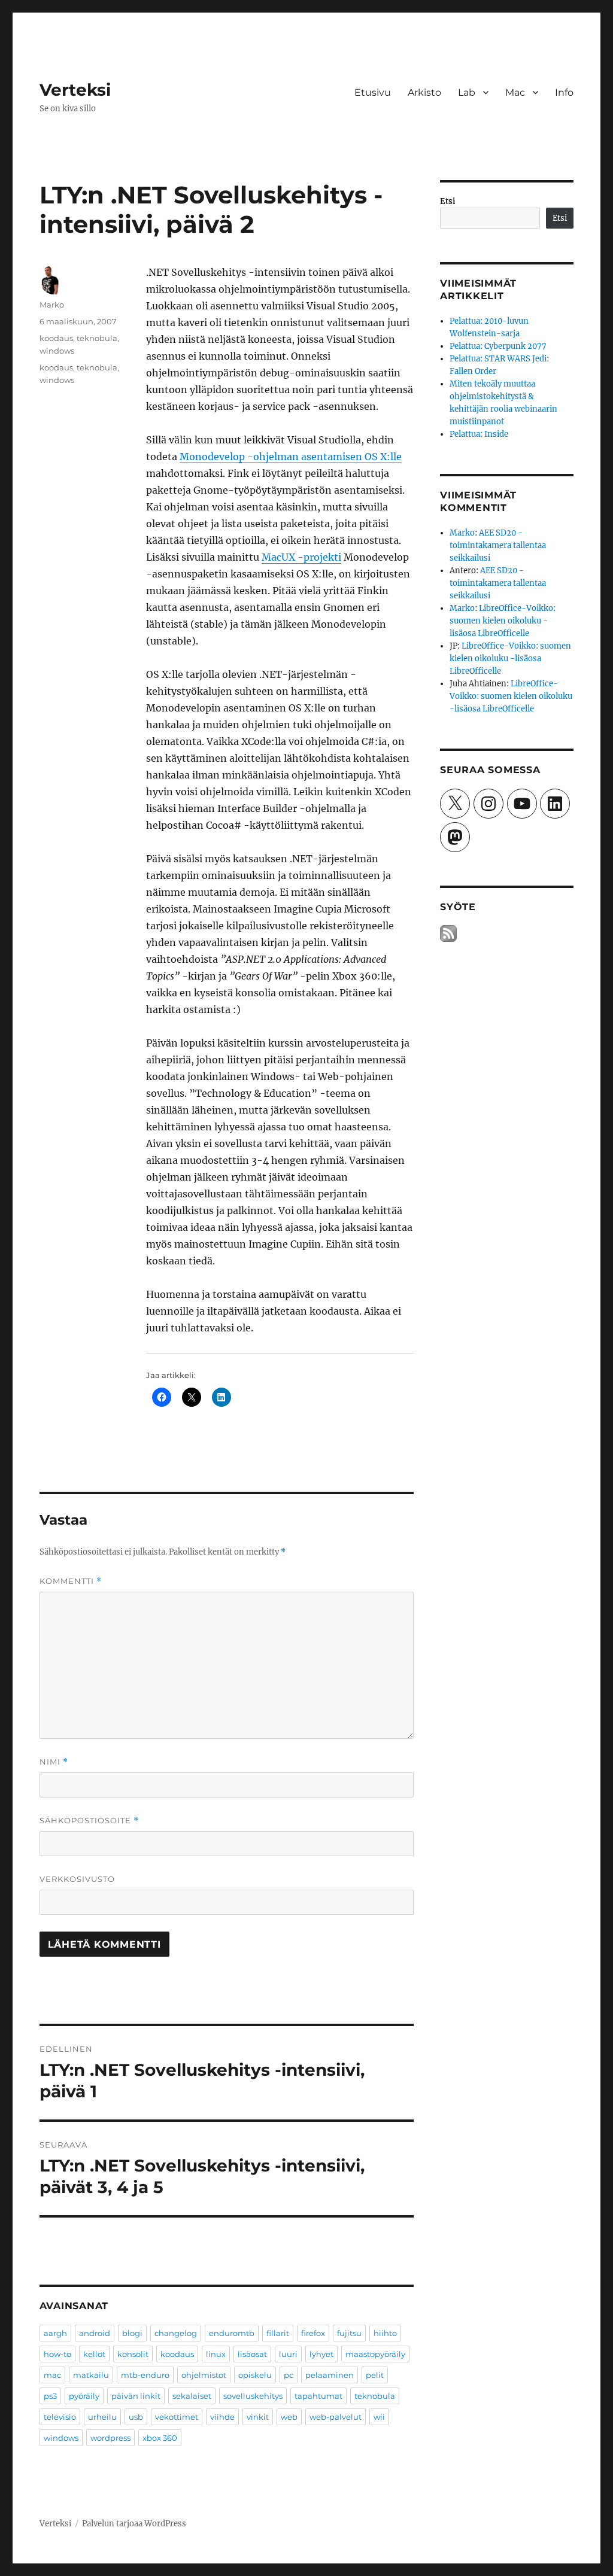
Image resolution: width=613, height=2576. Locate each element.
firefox (313, 2333)
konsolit (133, 2354)
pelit (375, 2375)
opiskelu (255, 2375)
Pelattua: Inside (479, 434)
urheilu (102, 2417)
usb (136, 2417)
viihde (222, 2417)
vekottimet (177, 2417)
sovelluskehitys (253, 2396)
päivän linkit (136, 2396)
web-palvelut (336, 2417)
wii (379, 2417)
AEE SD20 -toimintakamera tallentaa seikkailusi (498, 545)
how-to (57, 2354)
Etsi (448, 201)
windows (57, 351)
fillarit (278, 2333)
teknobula (97, 338)
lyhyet (321, 2354)
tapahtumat (318, 2396)
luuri (288, 2354)
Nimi (54, 1762)
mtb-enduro (145, 2375)
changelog (176, 2333)
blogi (132, 2333)
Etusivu (373, 92)
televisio (60, 2417)
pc (289, 2375)
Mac (515, 92)
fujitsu (349, 2333)
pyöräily (84, 2396)
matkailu (91, 2375)
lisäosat (252, 2354)
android (95, 2333)
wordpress (110, 2438)
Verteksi (75, 90)
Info (564, 92)
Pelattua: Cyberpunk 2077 (498, 346)
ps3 (50, 2396)
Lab (467, 92)
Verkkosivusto (77, 1879)
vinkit (258, 2417)
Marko (52, 305)
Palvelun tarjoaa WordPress (134, 2524)
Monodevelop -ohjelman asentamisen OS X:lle (291, 457)
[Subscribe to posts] (448, 933)
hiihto (385, 2333)
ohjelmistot (204, 2375)
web (289, 2417)
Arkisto (424, 92)
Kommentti (71, 1581)
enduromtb (232, 2333)
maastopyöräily (375, 2354)
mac (52, 2375)
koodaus (56, 338)
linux (216, 2354)
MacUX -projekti (301, 557)
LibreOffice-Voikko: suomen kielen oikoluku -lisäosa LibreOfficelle (503, 621)
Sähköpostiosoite (89, 1821)
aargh (55, 2333)
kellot (94, 2354)
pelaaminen (330, 2375)
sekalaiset (192, 2396)
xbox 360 (160, 2438)
